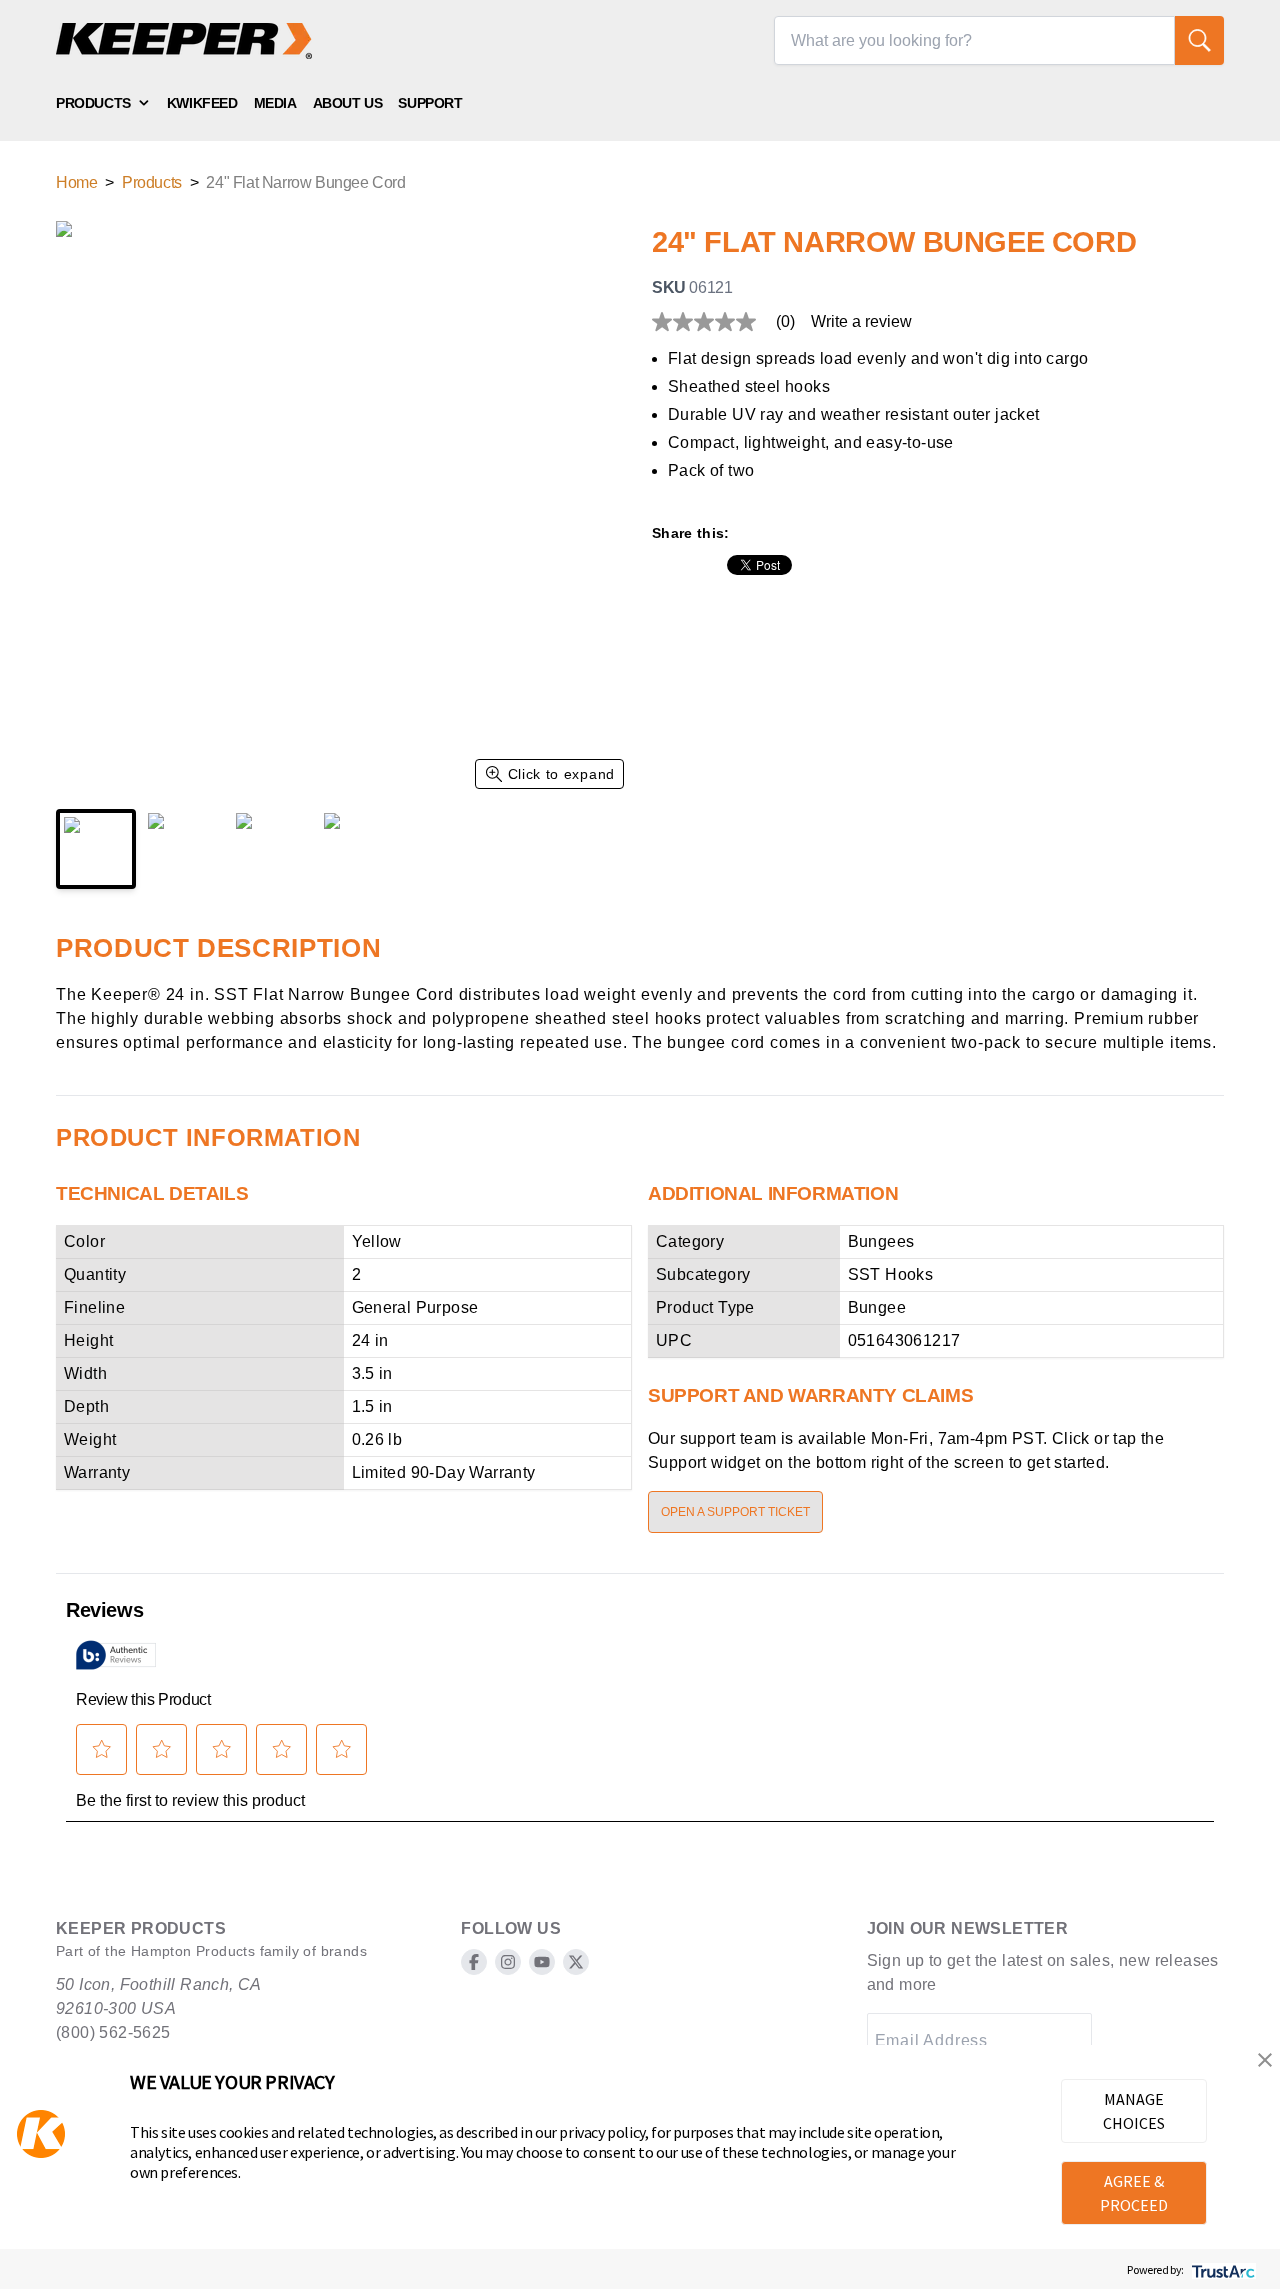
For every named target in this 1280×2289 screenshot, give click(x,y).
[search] (1199, 40)
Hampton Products (193, 1951)
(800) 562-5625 (113, 2032)
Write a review (861, 322)
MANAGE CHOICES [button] (1134, 2111)
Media (275, 103)
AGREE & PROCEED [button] (1134, 2193)
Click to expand (562, 774)
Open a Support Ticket (735, 1512)
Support (430, 103)
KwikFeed (202, 103)
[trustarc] (1221, 2269)
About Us (348, 103)
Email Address (931, 2040)
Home (76, 182)
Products (93, 103)
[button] (1265, 2060)
